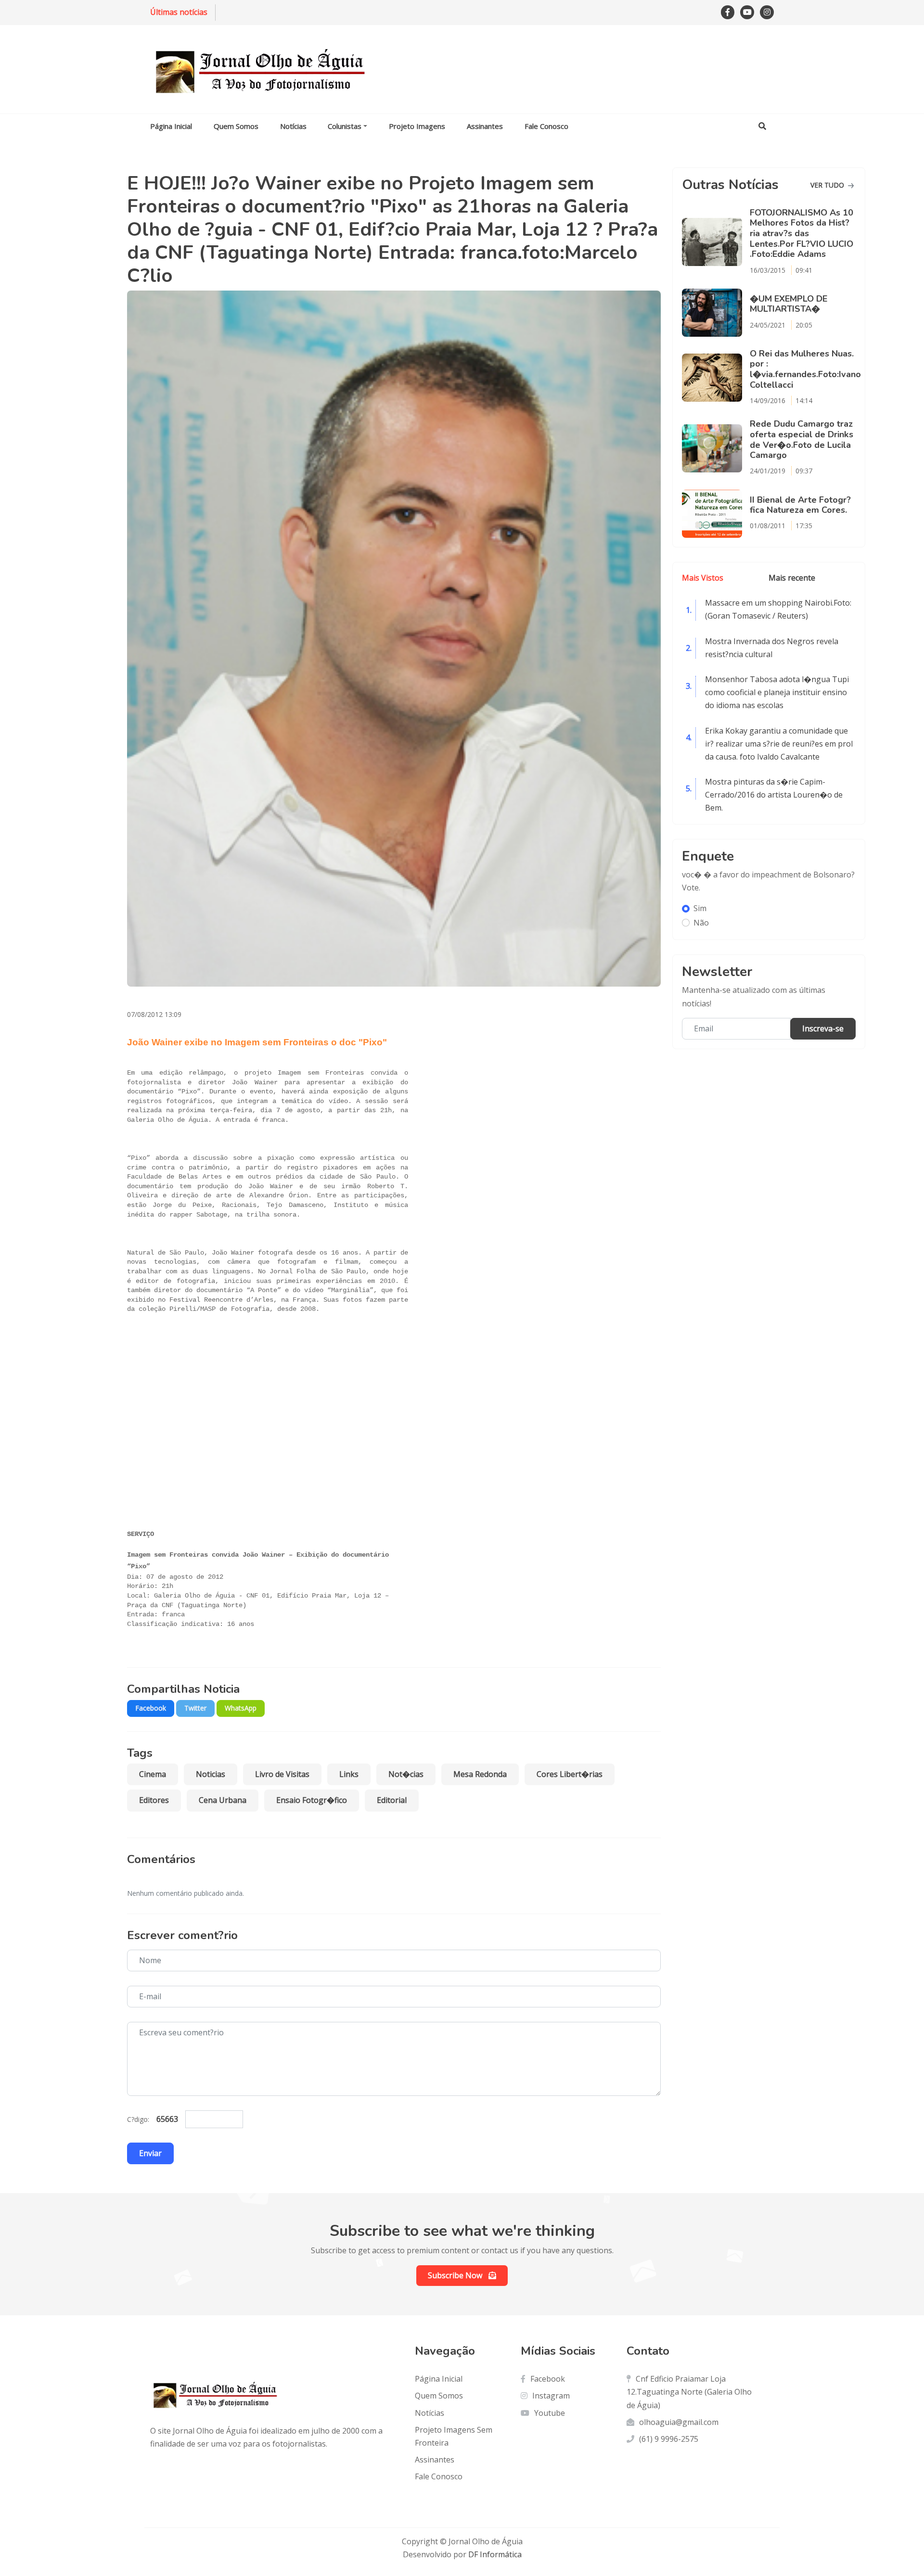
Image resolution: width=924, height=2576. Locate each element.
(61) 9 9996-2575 (669, 2439)
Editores (154, 1800)
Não (701, 923)
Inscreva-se (823, 1028)
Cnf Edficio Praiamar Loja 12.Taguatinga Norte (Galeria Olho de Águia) (689, 2392)
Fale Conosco (546, 126)
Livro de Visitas (282, 1774)
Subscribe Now (456, 2275)
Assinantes (485, 126)
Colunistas (345, 126)
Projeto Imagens (417, 126)
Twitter (195, 1708)
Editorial (392, 1800)
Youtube (550, 2413)
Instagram (551, 2396)
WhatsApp (241, 1708)
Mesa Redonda (480, 1774)
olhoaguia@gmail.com (679, 2422)
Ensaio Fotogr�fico (312, 1800)
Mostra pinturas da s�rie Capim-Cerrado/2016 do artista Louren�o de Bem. (774, 795)
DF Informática (494, 2554)
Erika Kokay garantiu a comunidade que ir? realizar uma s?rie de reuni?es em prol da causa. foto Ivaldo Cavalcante (779, 744)
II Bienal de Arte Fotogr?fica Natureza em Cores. (800, 505)
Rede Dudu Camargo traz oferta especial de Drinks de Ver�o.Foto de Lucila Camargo (802, 439)
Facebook (151, 1708)
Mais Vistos (703, 578)
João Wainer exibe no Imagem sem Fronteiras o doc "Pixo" (257, 1042)
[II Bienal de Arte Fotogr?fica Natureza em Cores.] (716, 514)
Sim (700, 908)
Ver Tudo (828, 185)
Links (349, 1774)
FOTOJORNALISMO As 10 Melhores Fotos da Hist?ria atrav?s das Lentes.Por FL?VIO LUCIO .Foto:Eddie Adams (802, 234)
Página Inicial (171, 126)
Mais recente (792, 578)
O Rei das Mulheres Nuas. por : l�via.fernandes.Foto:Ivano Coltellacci (805, 369)
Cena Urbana (223, 1800)
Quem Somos (236, 126)
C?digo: (138, 2119)
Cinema (153, 1774)
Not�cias (406, 1774)
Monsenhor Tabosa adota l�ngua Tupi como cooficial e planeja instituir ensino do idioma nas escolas (777, 692)
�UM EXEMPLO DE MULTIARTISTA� (789, 304)
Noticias (211, 1774)
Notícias (293, 126)
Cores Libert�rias (570, 1774)
